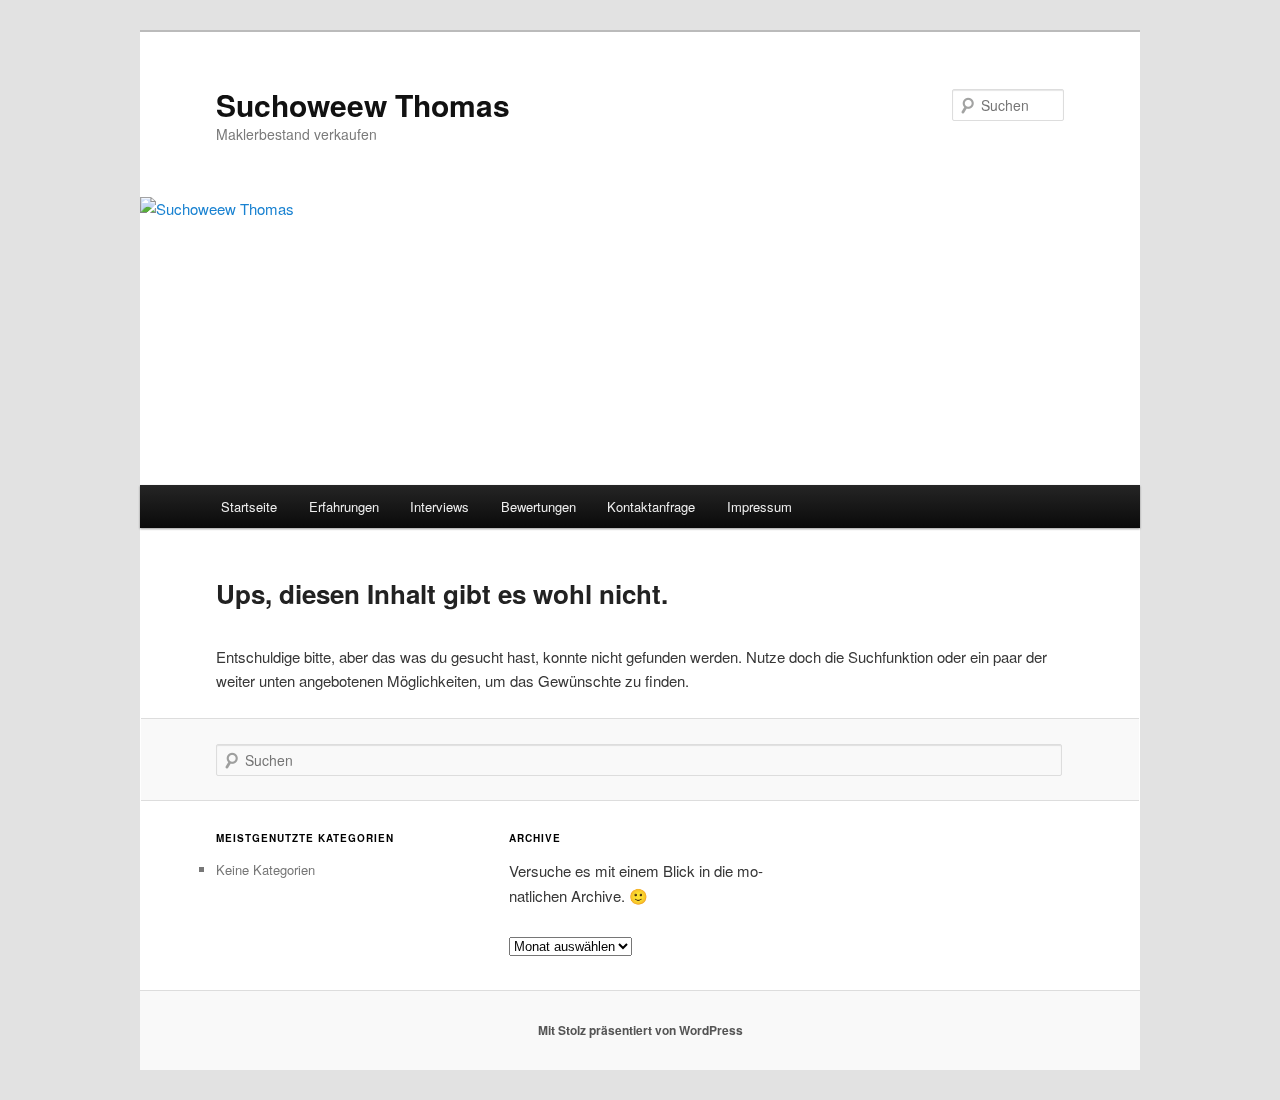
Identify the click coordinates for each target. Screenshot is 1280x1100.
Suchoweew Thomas (363, 104)
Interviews (439, 506)
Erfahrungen (344, 506)
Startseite (249, 506)
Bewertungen (538, 506)
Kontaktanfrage (651, 506)
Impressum (759, 506)
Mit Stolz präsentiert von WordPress (640, 1030)
